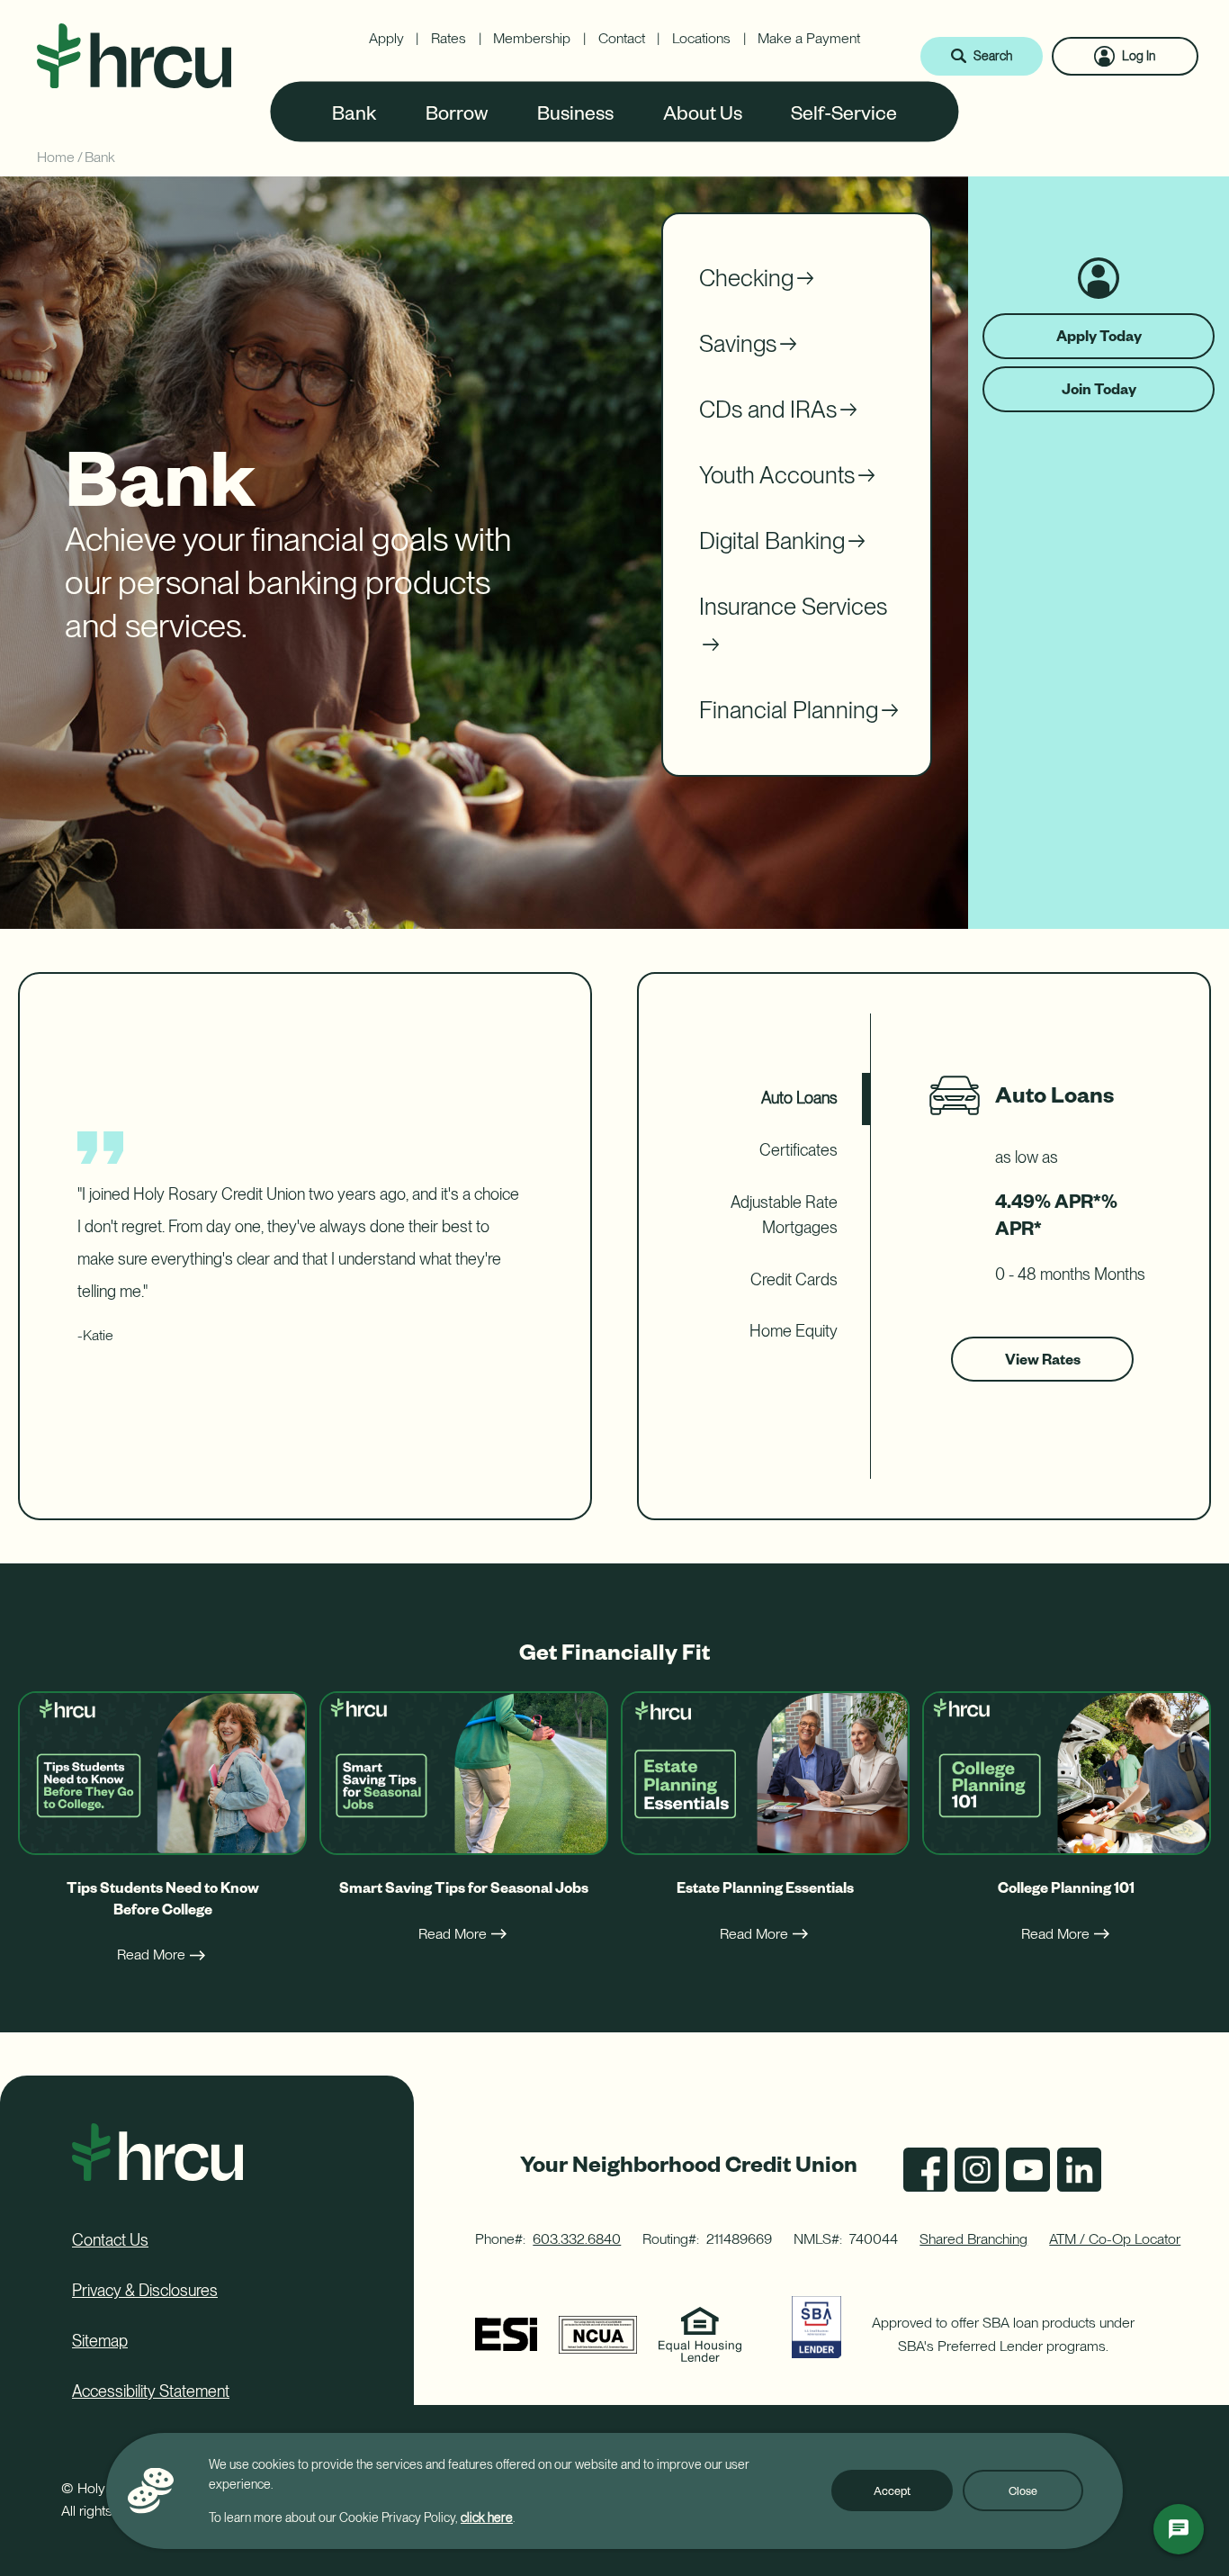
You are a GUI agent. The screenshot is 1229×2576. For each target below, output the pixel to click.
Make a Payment (809, 38)
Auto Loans (799, 1098)
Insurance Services (793, 606)
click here (487, 2517)
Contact (622, 38)
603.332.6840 (577, 2239)
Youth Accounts (777, 475)
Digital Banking (772, 540)
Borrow (457, 112)
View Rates (1043, 1365)
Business (575, 112)
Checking (746, 278)
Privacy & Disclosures (145, 2290)
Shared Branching (973, 2239)
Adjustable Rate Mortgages (784, 1215)
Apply (386, 38)
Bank (354, 112)
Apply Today (1107, 342)
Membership (532, 38)
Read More (151, 1955)
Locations (701, 38)
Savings (738, 343)
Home (56, 157)
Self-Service (844, 112)
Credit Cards (794, 1279)
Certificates (798, 1150)
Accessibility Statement (151, 2391)
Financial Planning (789, 710)
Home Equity (794, 1331)
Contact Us (110, 2240)
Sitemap (100, 2341)
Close (1023, 2490)
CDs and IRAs (768, 409)
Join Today (1099, 388)
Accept (892, 2490)
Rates (449, 38)
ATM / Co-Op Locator (1115, 2239)
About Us (703, 112)
